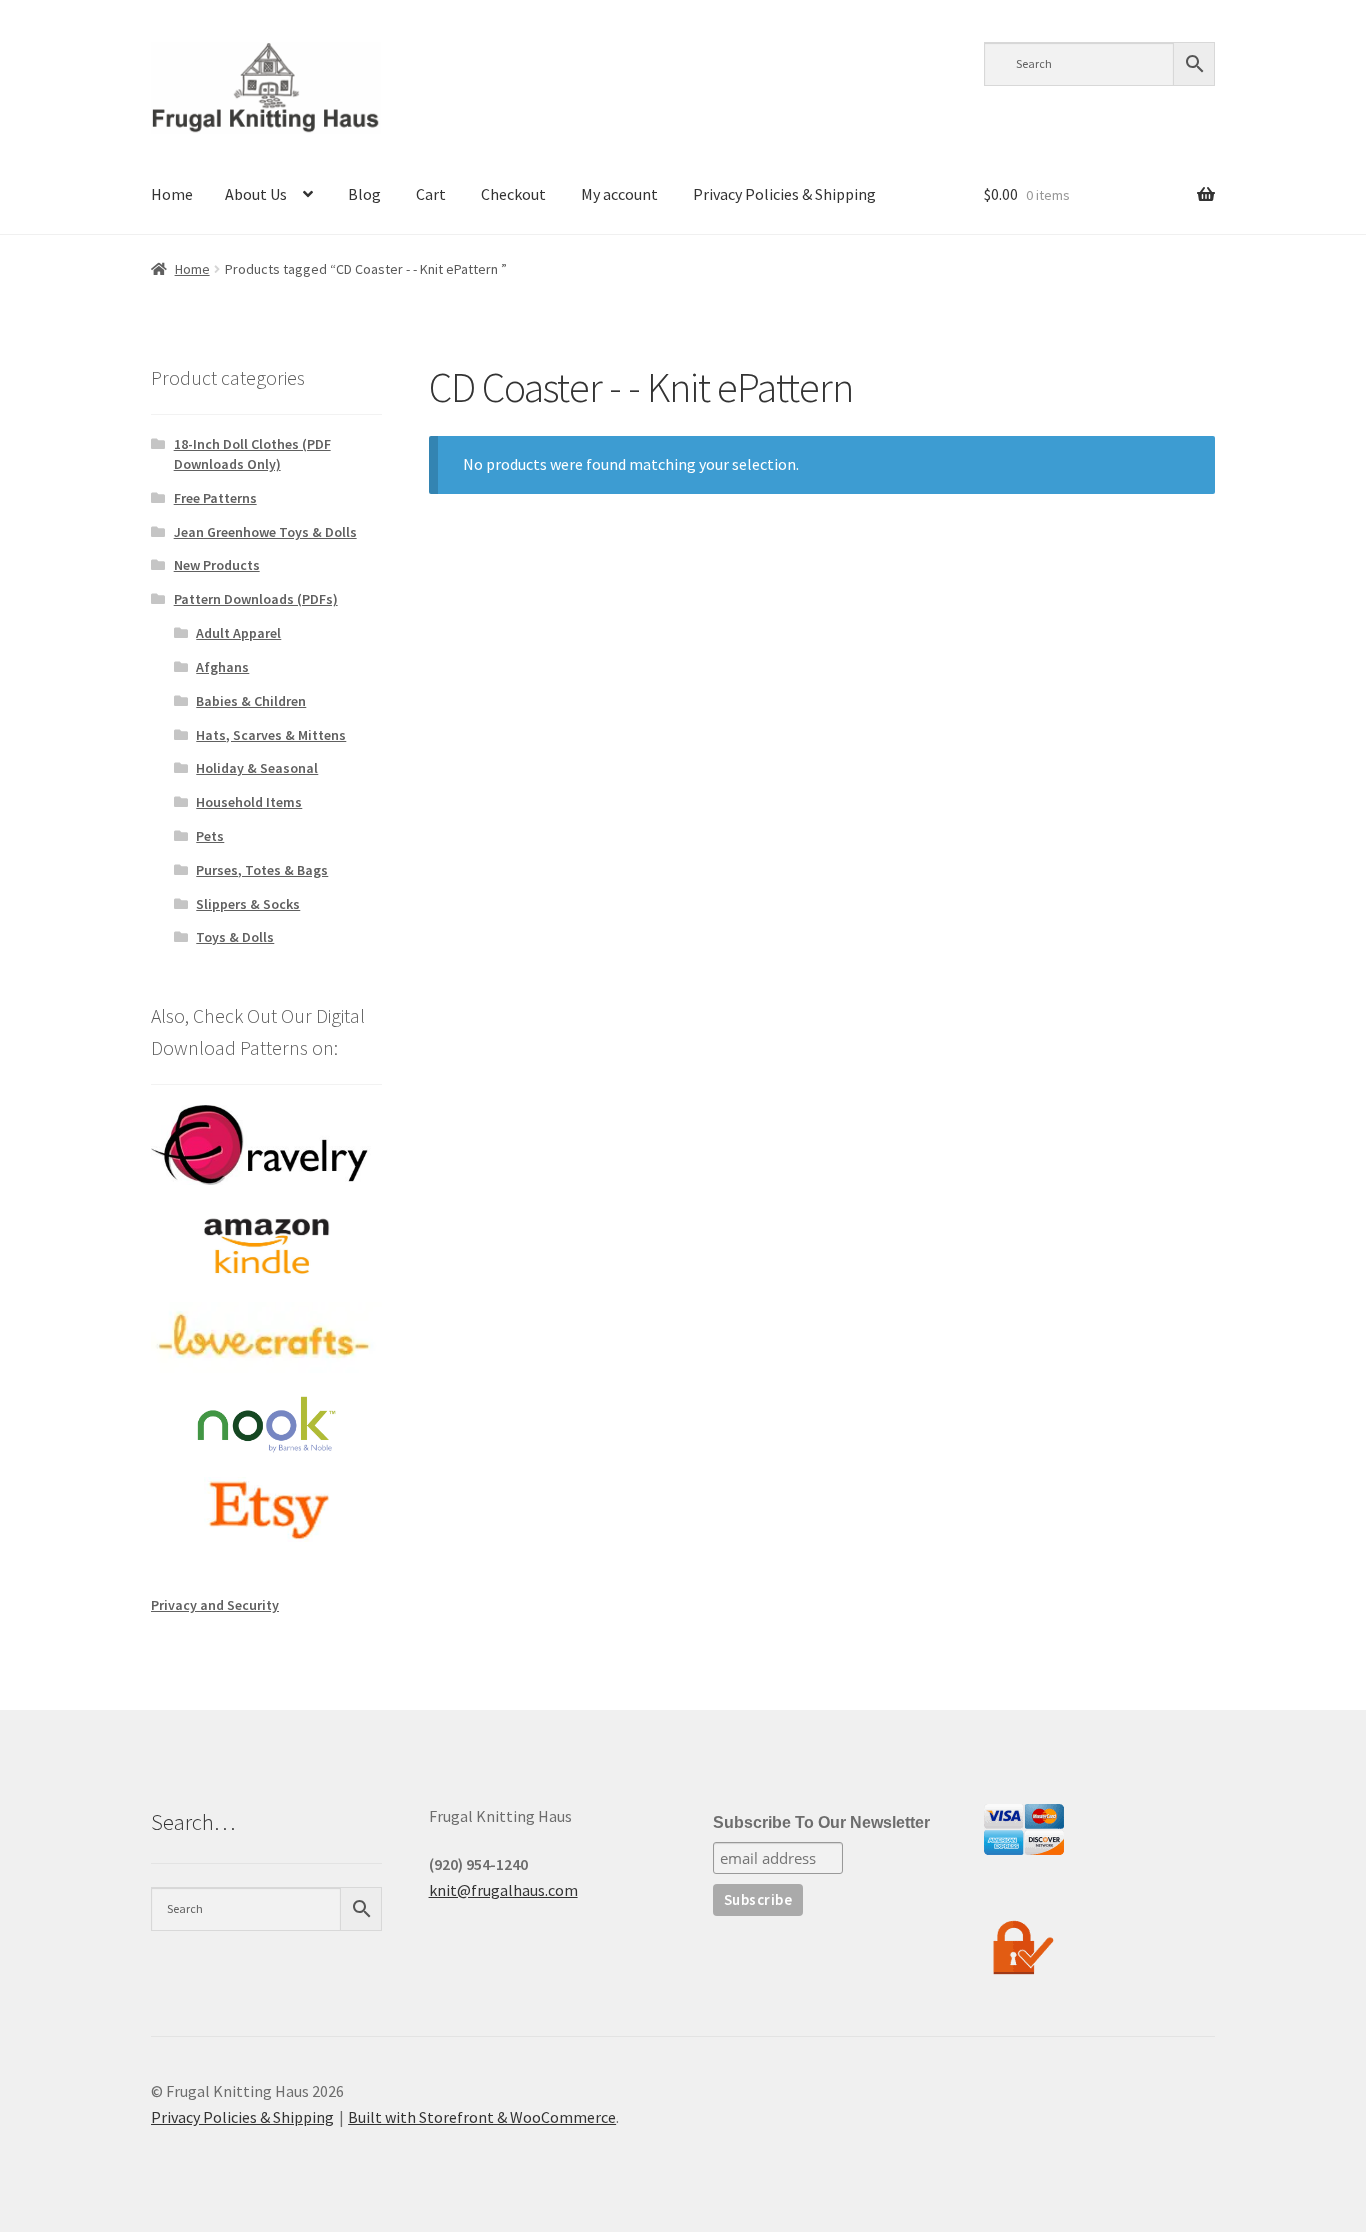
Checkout (513, 194)
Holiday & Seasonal (257, 768)
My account (619, 194)
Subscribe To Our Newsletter (821, 1822)
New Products (217, 565)
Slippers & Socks (248, 904)
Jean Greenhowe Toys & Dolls (265, 532)
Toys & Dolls (235, 937)
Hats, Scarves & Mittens (271, 735)
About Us (256, 194)
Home (172, 194)
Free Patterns (215, 498)
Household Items (249, 802)
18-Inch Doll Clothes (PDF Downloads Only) (252, 454)
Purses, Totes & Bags (262, 870)
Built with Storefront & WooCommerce (482, 2117)
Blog (364, 194)
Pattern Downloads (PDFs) (256, 599)
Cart (431, 194)
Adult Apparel (238, 633)
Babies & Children (251, 701)
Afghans (222, 667)
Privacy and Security (215, 1605)
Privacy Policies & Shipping (784, 194)
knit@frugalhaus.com (503, 1890)
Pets (210, 836)
